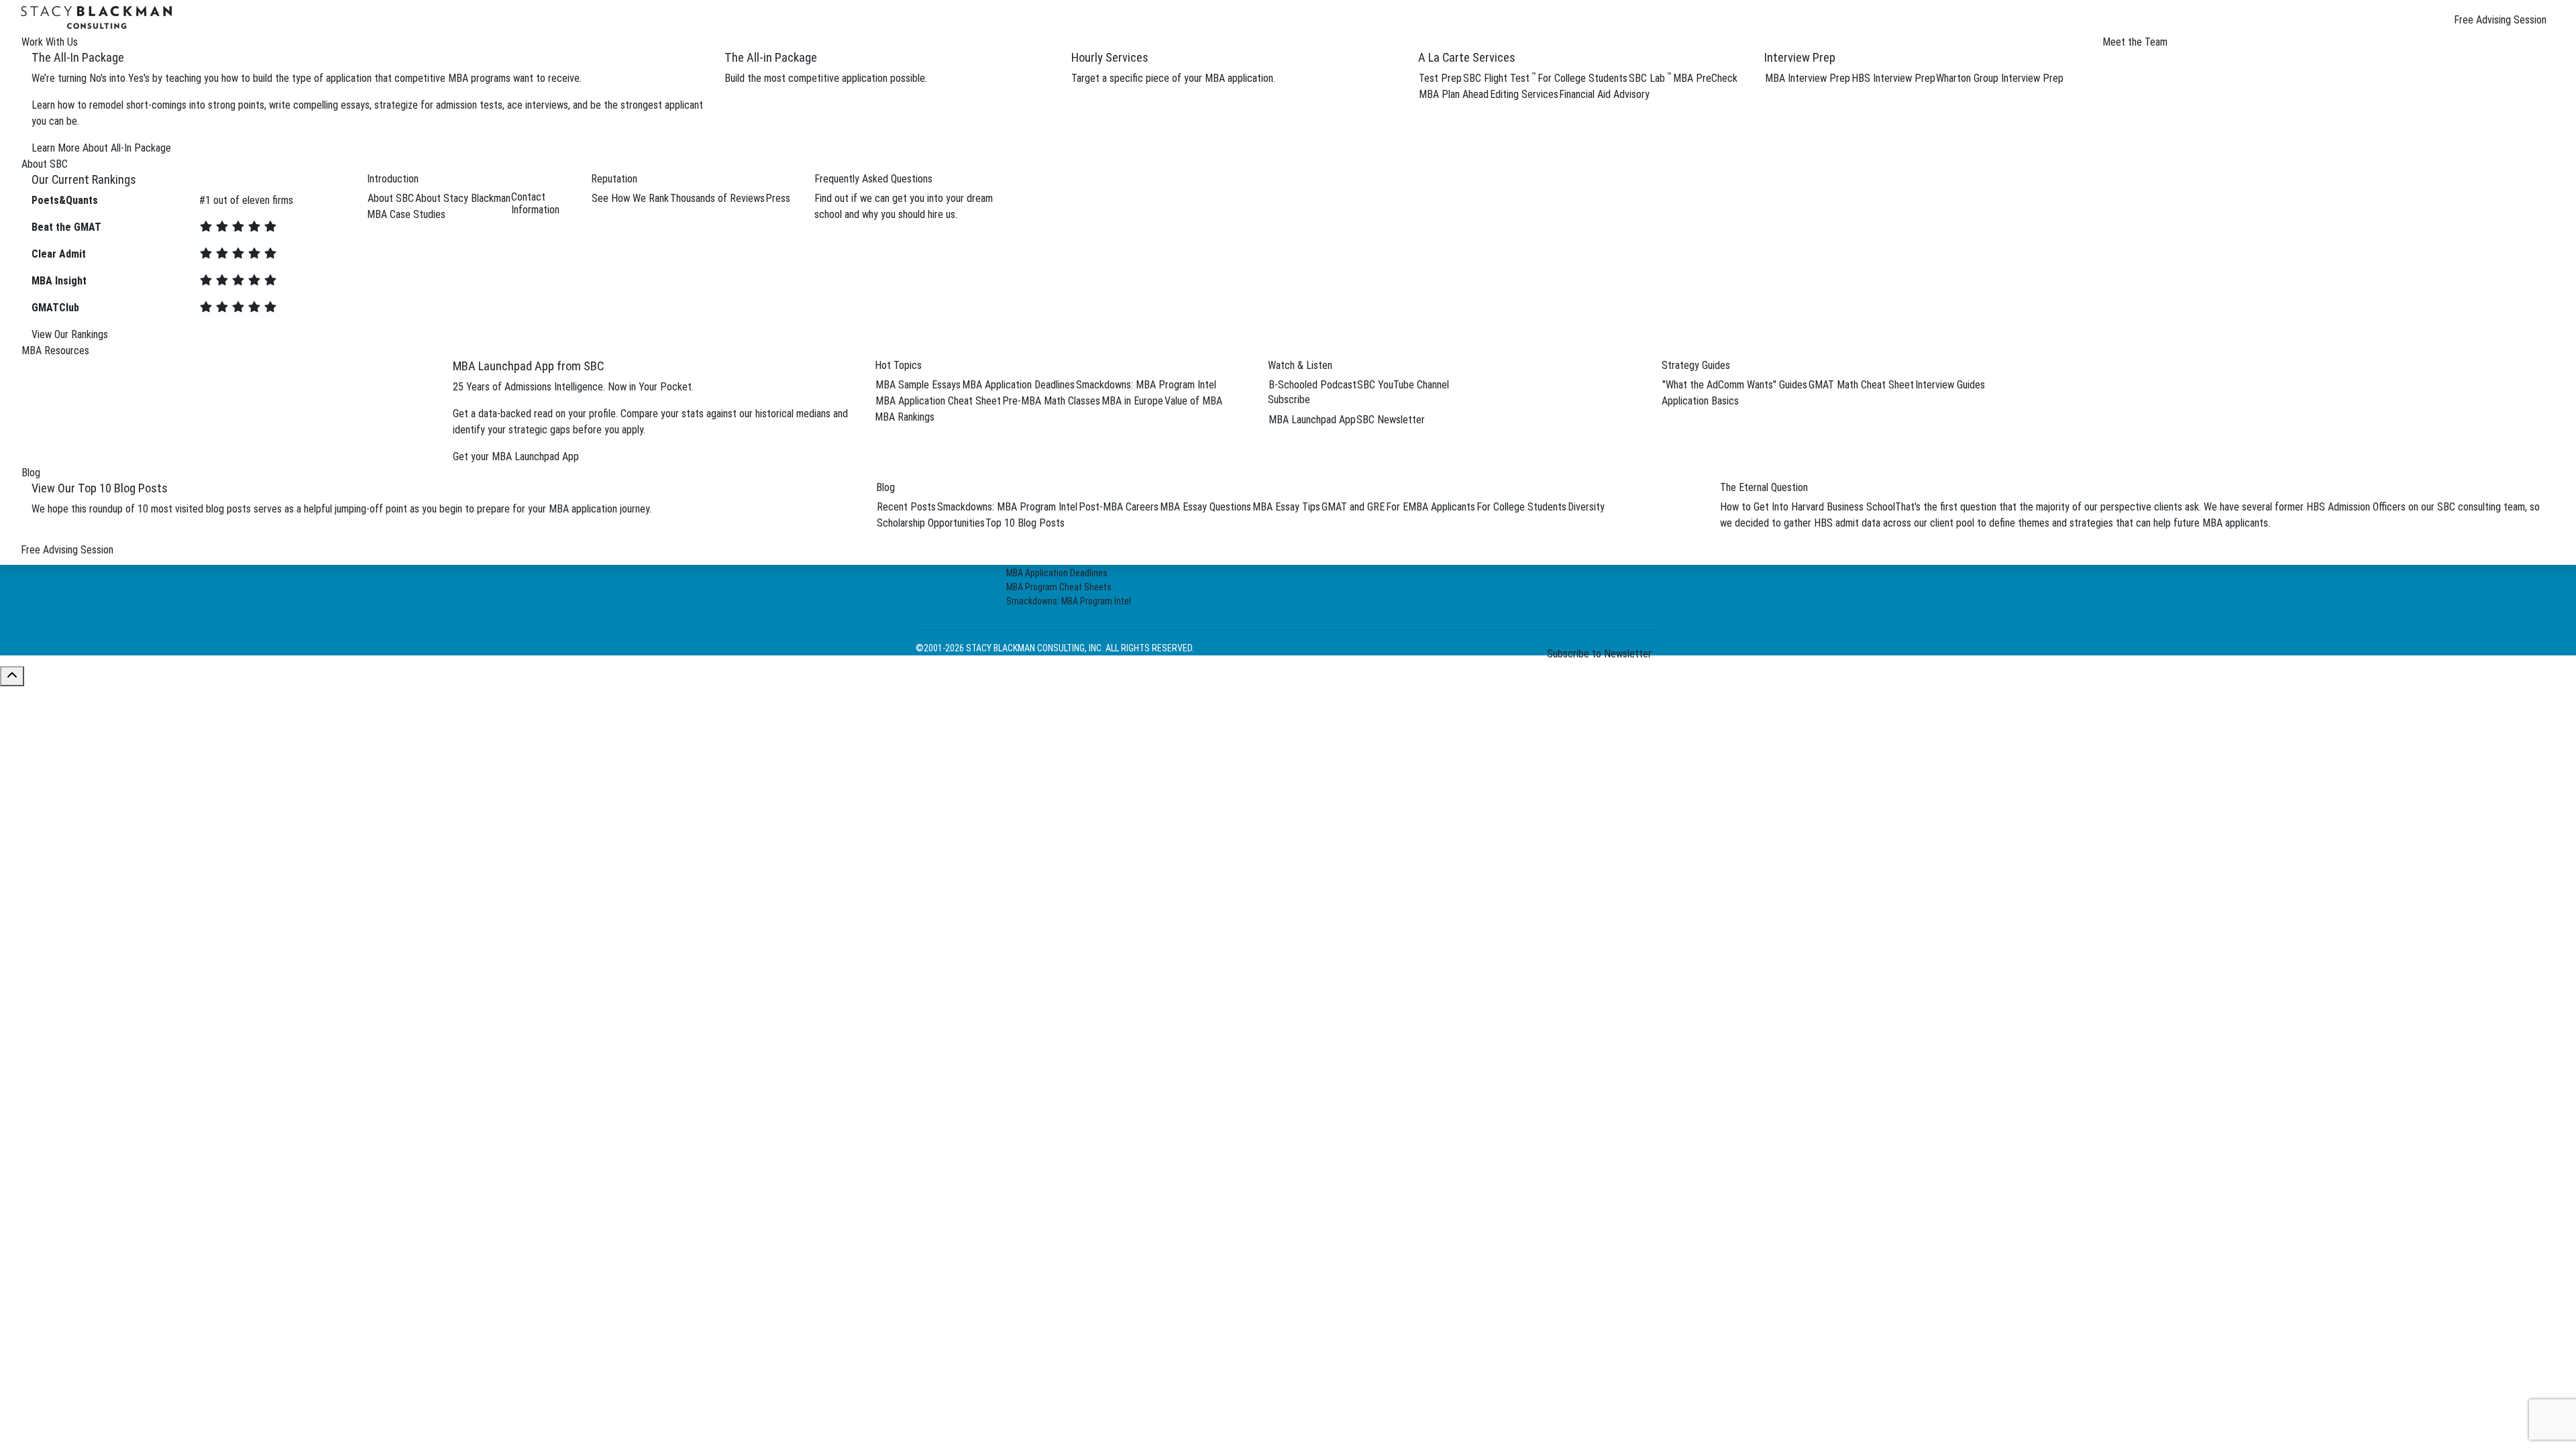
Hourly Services (1110, 57)
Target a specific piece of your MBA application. (1173, 78)
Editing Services (1524, 94)
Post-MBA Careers (1119, 507)
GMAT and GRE (1353, 507)
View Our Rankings (70, 334)
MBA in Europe (1132, 401)
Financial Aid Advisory (1604, 94)
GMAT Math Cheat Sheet (1861, 385)
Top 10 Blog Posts (1025, 523)
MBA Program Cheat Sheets (1059, 587)
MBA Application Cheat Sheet (938, 401)
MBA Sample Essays (918, 385)
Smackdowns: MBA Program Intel (1146, 385)
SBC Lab (1650, 78)
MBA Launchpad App (1312, 420)
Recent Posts (906, 507)
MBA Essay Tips (1286, 507)
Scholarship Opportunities (931, 523)
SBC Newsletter (1391, 420)
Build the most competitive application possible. (826, 78)
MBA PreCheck (1705, 78)
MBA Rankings (905, 417)
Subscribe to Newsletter (1599, 654)
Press (778, 198)
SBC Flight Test (1500, 78)
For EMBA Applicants (1431, 507)
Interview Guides (1950, 385)
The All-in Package (771, 57)
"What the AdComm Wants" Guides (1735, 385)
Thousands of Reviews (717, 198)
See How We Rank (630, 198)
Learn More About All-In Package (101, 148)
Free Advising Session (2500, 20)
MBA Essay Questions (1205, 507)
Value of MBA (1193, 401)
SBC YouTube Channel (1403, 385)
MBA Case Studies (406, 214)
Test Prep (1440, 78)
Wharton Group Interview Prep (2000, 78)
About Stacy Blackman (463, 198)
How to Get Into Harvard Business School (1808, 507)
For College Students (1582, 78)
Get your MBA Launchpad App (516, 457)
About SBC (391, 198)
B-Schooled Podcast (1312, 385)
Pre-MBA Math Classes (1051, 401)
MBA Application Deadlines (1018, 385)
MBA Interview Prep (1808, 78)
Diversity (1586, 507)
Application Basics (1700, 401)
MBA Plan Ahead (1454, 94)
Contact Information (535, 203)
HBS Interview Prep (1893, 78)
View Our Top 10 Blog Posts (100, 488)
